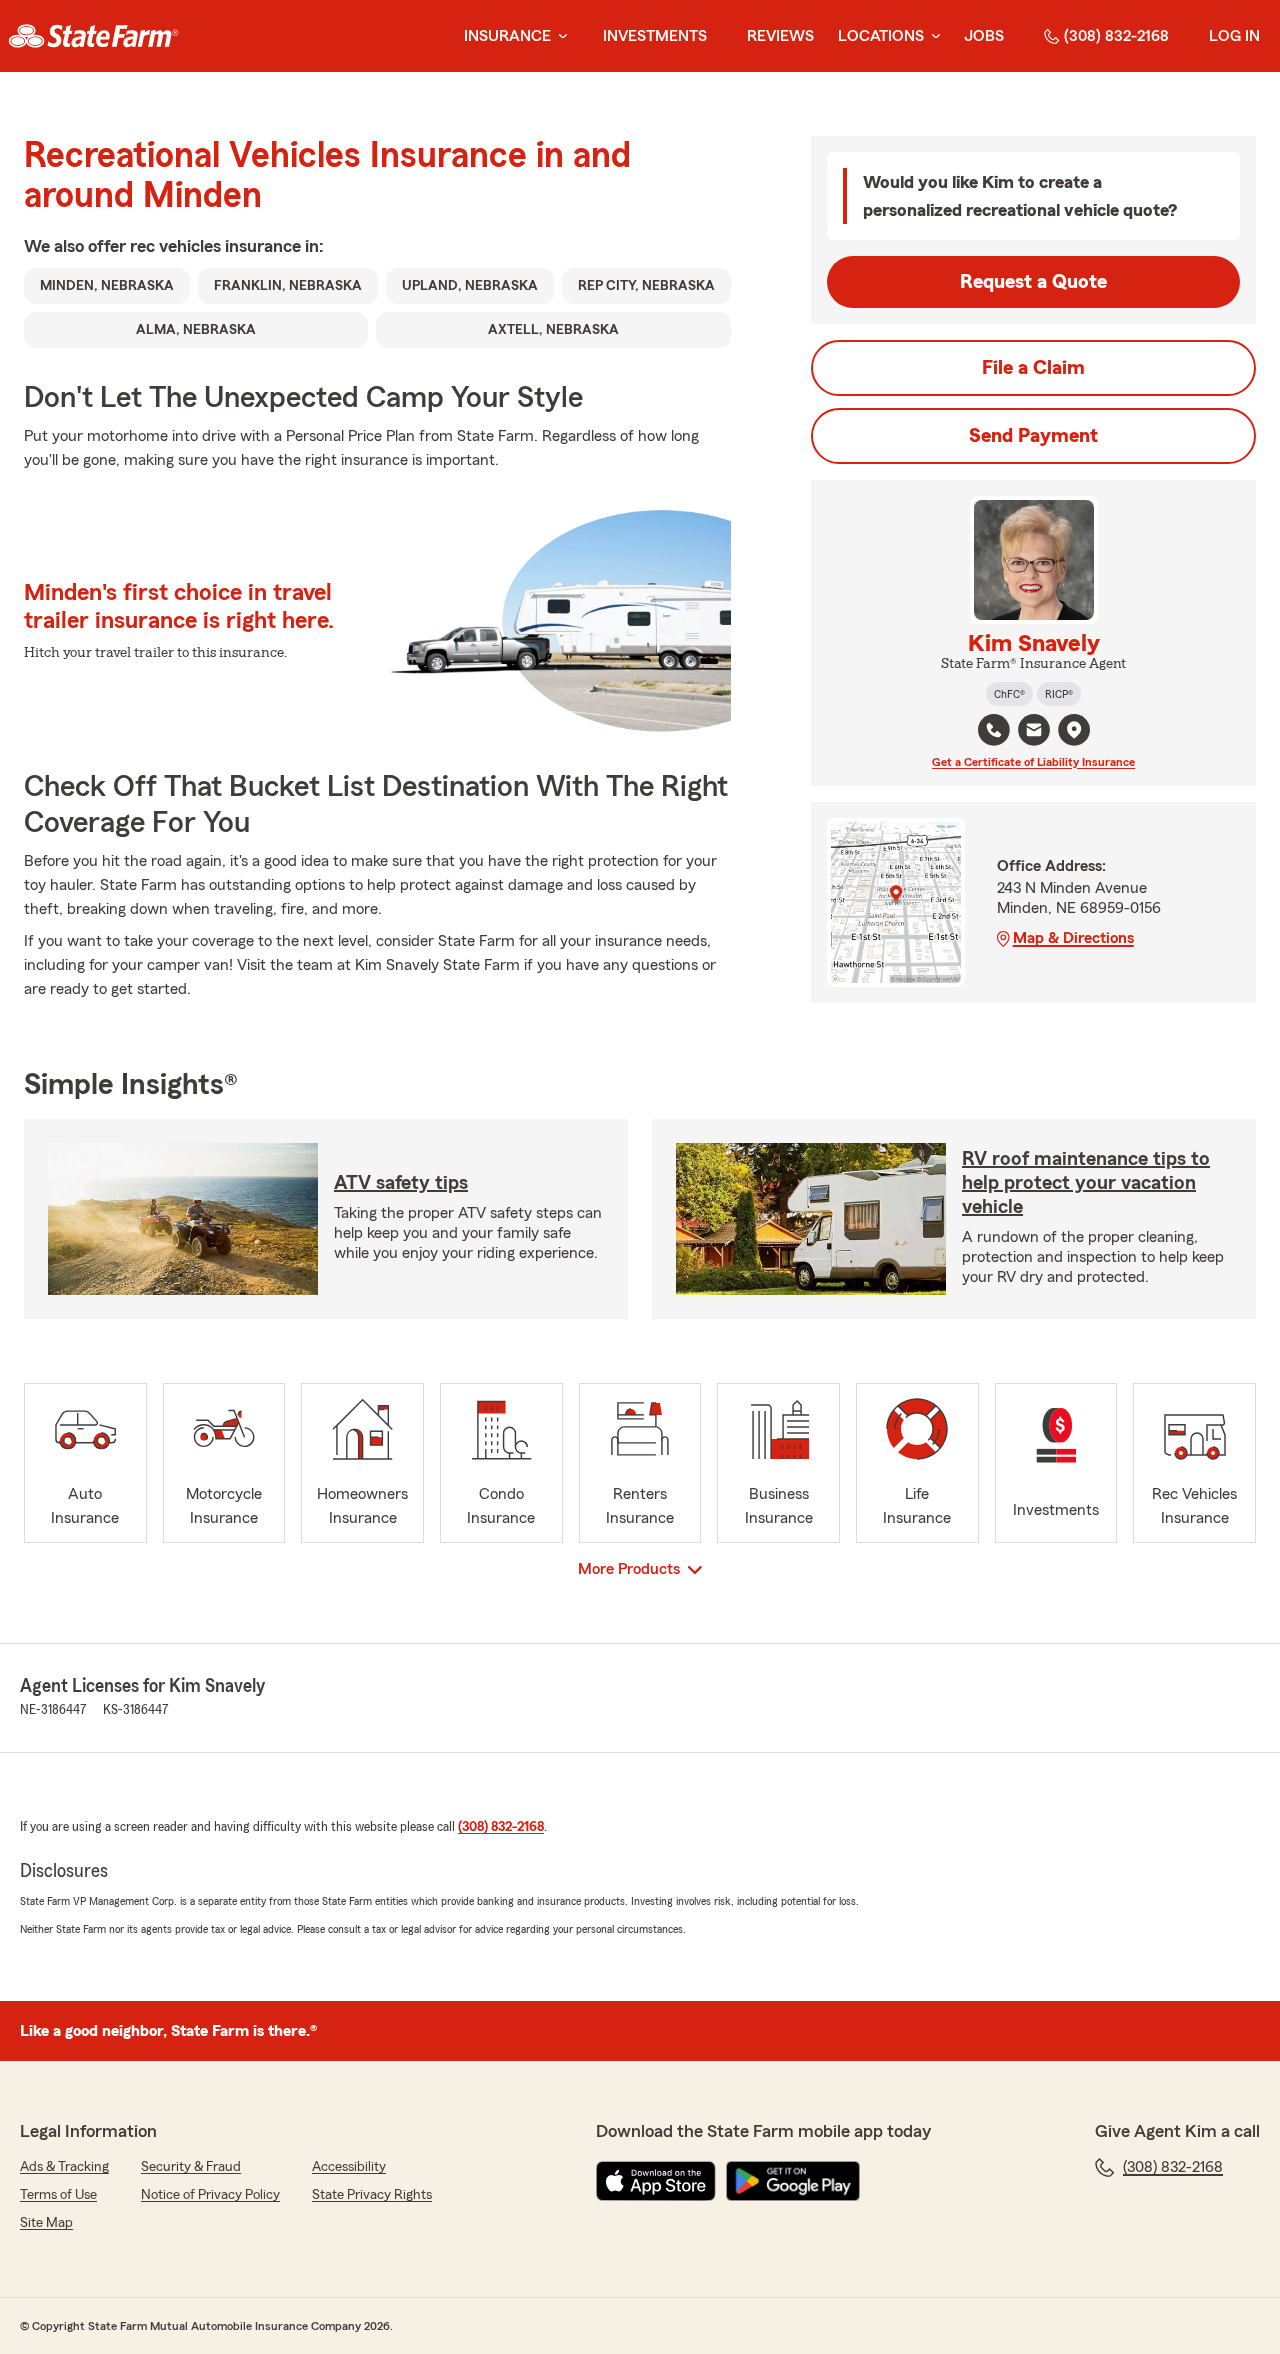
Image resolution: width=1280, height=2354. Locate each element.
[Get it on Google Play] (793, 2181)
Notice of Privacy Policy (210, 2195)
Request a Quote (1033, 282)
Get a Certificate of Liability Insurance (1033, 762)
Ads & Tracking (64, 2167)
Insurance (507, 36)
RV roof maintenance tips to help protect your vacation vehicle (1086, 1183)
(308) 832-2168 (1116, 36)
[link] (93, 36)
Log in (1234, 36)
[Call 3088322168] (994, 730)
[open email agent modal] (1034, 732)
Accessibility (349, 2167)
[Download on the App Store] (656, 2181)
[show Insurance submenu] (559, 36)
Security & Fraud (191, 2167)
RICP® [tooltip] (1059, 694)
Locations (881, 36)
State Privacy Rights (372, 2195)
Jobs (984, 36)
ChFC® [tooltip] (1009, 694)
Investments (655, 36)
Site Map (46, 2223)
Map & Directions (1073, 938)
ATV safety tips (401, 1183)
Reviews (780, 36)
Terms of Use (58, 2195)
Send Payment (1033, 436)
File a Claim (1033, 368)
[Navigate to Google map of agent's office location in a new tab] (1074, 730)
